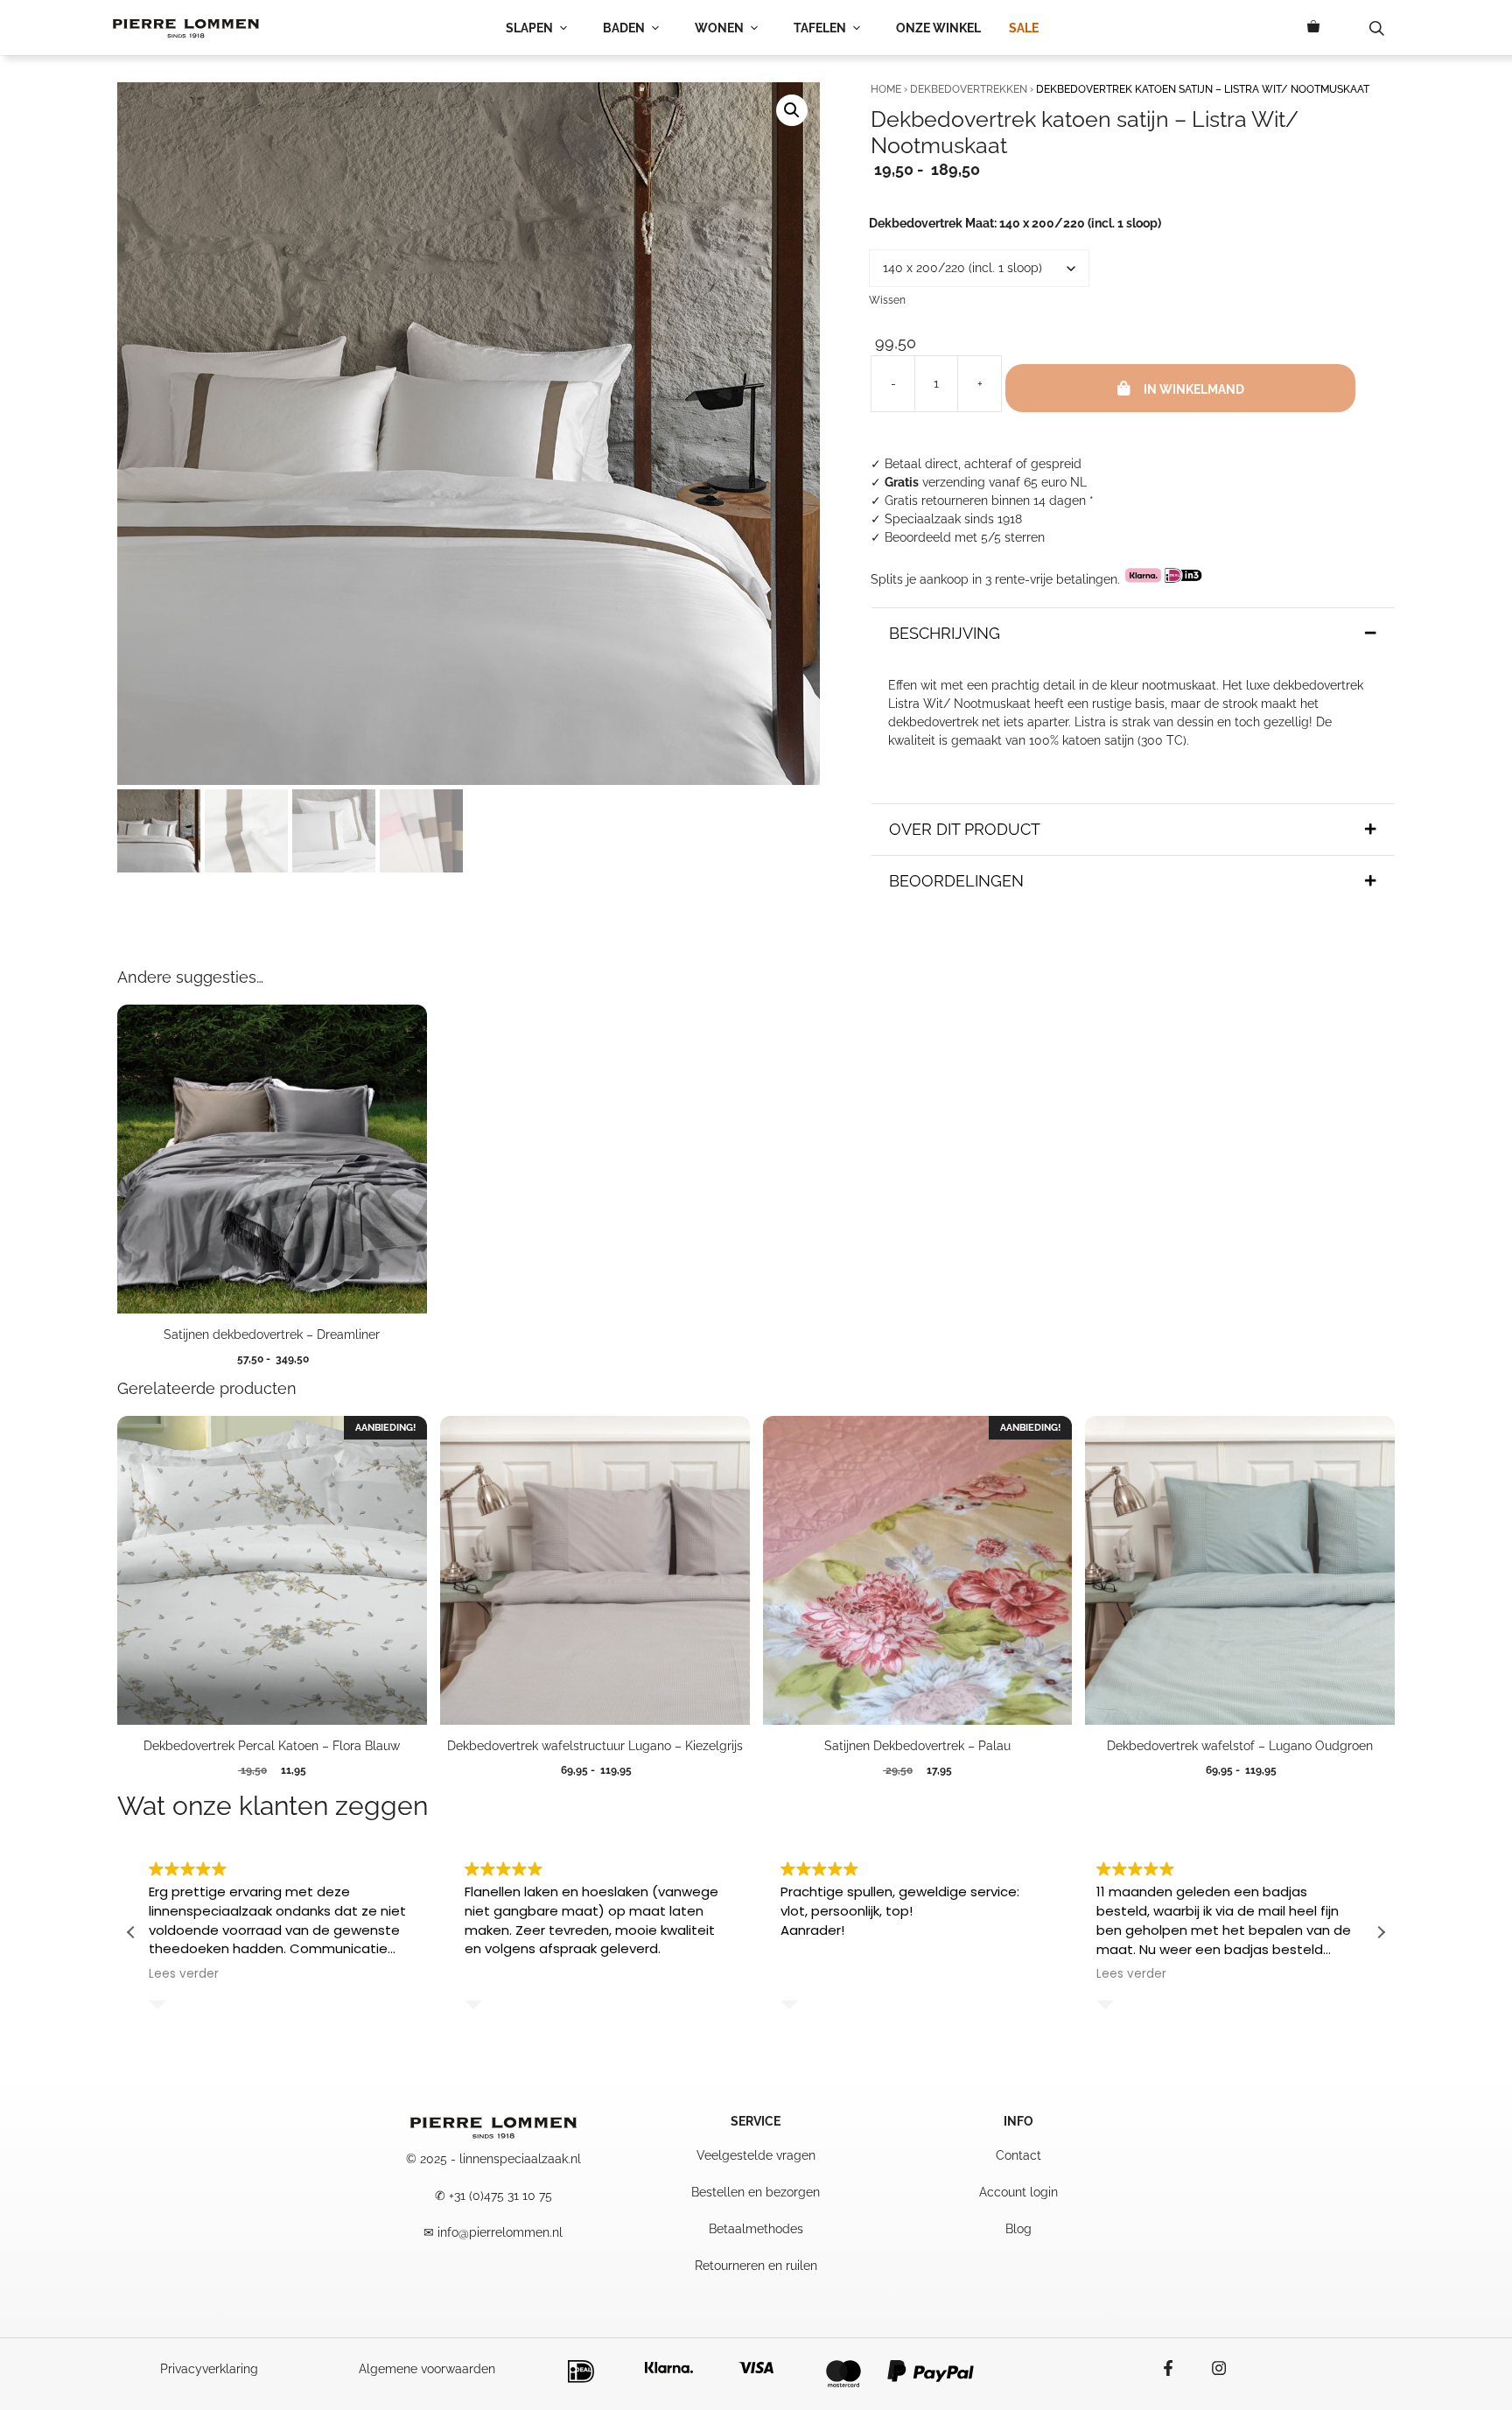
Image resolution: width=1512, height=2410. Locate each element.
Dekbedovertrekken (969, 89)
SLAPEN (529, 28)
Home (886, 89)
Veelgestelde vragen (756, 2155)
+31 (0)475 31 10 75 (500, 2196)
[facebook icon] (1177, 2368)
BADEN (624, 28)
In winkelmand (1194, 389)
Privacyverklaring (209, 2369)
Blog (1018, 2229)
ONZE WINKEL (938, 28)
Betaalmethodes (756, 2229)
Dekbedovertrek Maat (1015, 223)
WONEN (719, 28)
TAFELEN (820, 28)
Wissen (887, 300)
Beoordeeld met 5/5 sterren (965, 537)
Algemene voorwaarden (427, 2369)
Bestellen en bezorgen (756, 2192)
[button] (792, 110)
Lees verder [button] (184, 1974)
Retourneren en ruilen (756, 2266)
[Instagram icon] (1210, 2368)
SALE (1024, 28)
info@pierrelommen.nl (500, 2232)
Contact (1018, 2155)
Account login (1018, 2192)
